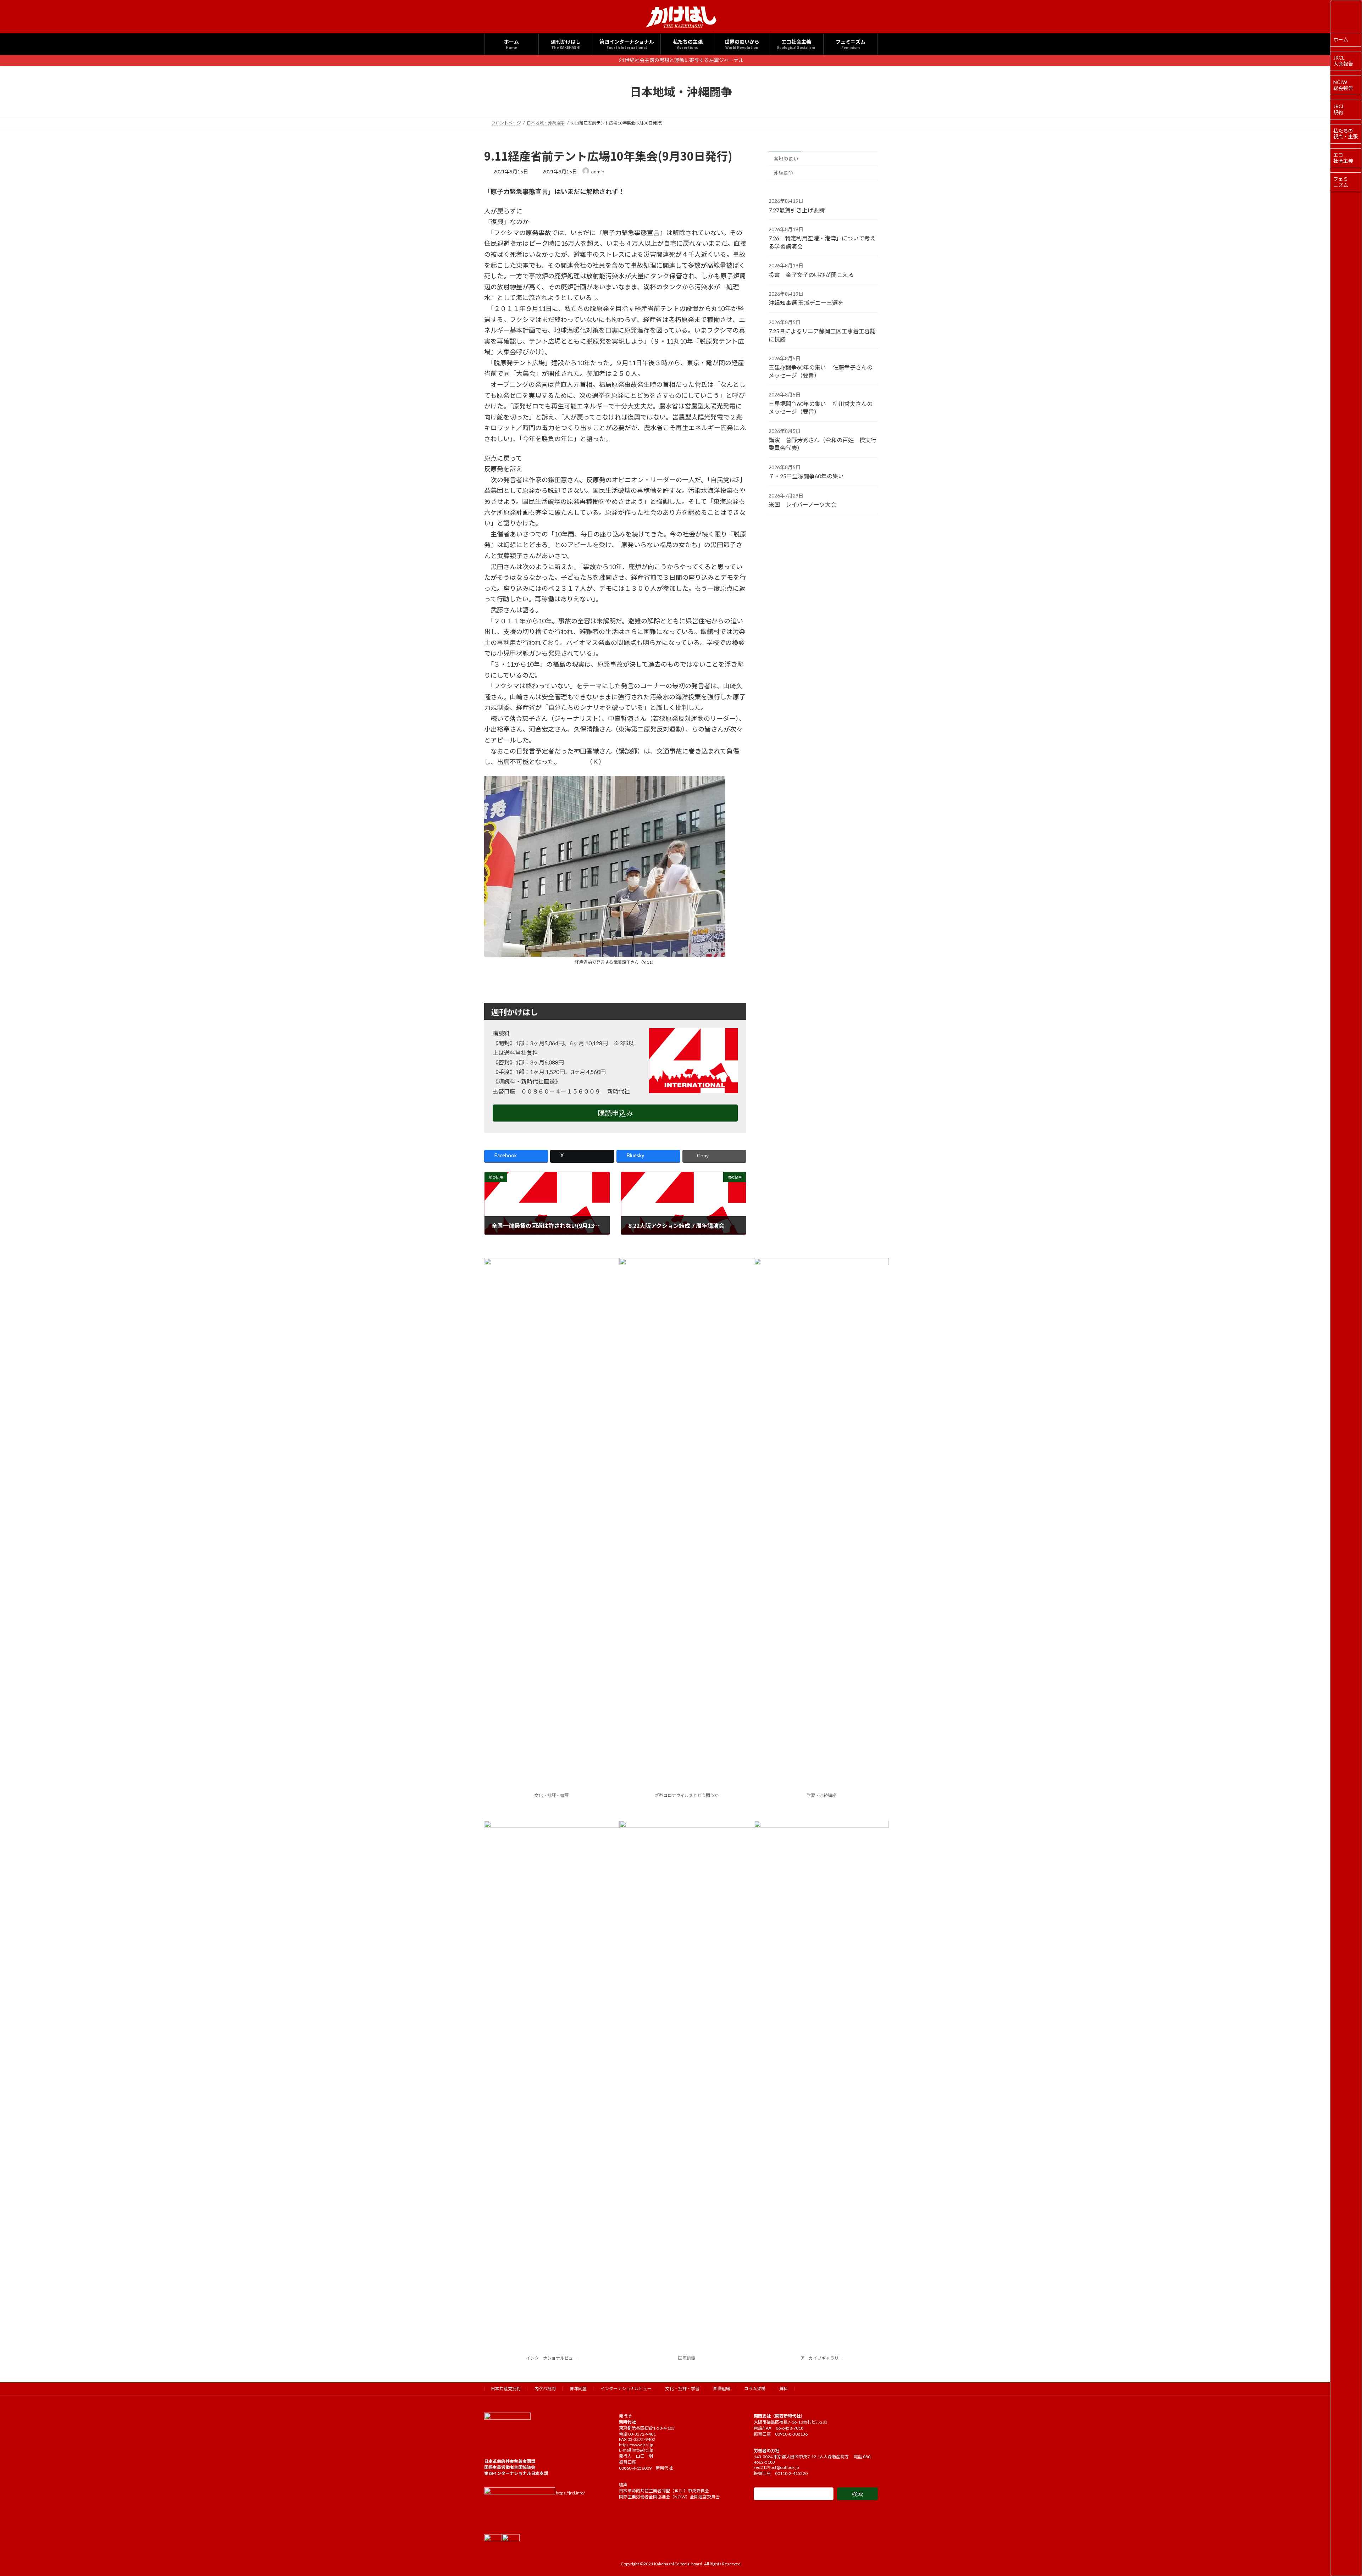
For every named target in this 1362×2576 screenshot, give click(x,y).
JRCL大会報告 (1343, 61)
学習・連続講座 (821, 1795)
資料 (784, 2389)
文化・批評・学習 (682, 2389)
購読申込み (615, 1113)
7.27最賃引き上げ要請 (797, 210)
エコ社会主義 (1343, 158)
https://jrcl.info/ (570, 2493)
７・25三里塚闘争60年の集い (806, 476)
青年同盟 (578, 2389)
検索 (857, 2494)
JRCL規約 (1339, 109)
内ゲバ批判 (545, 2389)
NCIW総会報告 (1343, 85)
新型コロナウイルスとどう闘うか (687, 1795)
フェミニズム (1341, 182)
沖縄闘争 (784, 173)
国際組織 (687, 2358)
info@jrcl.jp (642, 2450)
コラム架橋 (755, 2389)
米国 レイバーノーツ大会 (802, 504)
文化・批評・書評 (552, 1795)
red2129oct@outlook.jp (776, 2467)
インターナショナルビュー (552, 2358)
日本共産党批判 (506, 2389)
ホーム (1341, 40)
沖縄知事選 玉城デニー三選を (806, 303)
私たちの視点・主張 (1346, 134)
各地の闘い (786, 158)
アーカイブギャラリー (822, 2358)
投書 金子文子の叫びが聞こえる (811, 274)
